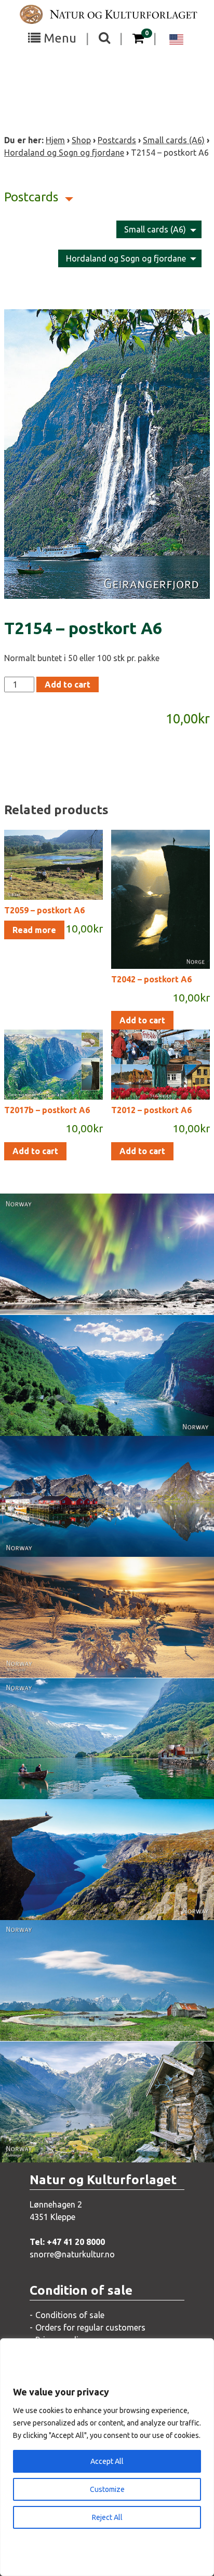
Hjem (55, 140)
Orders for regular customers (90, 2327)
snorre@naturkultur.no (72, 2254)
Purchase (98, 1296)
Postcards (117, 140)
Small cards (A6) (174, 140)
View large (99, 1275)
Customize (107, 2489)
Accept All (107, 2461)
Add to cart (68, 684)
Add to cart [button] (142, 1020)
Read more (34, 930)
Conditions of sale (70, 2315)
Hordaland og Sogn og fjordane (64, 153)
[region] (107, 2457)
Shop (81, 140)
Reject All (107, 2517)
